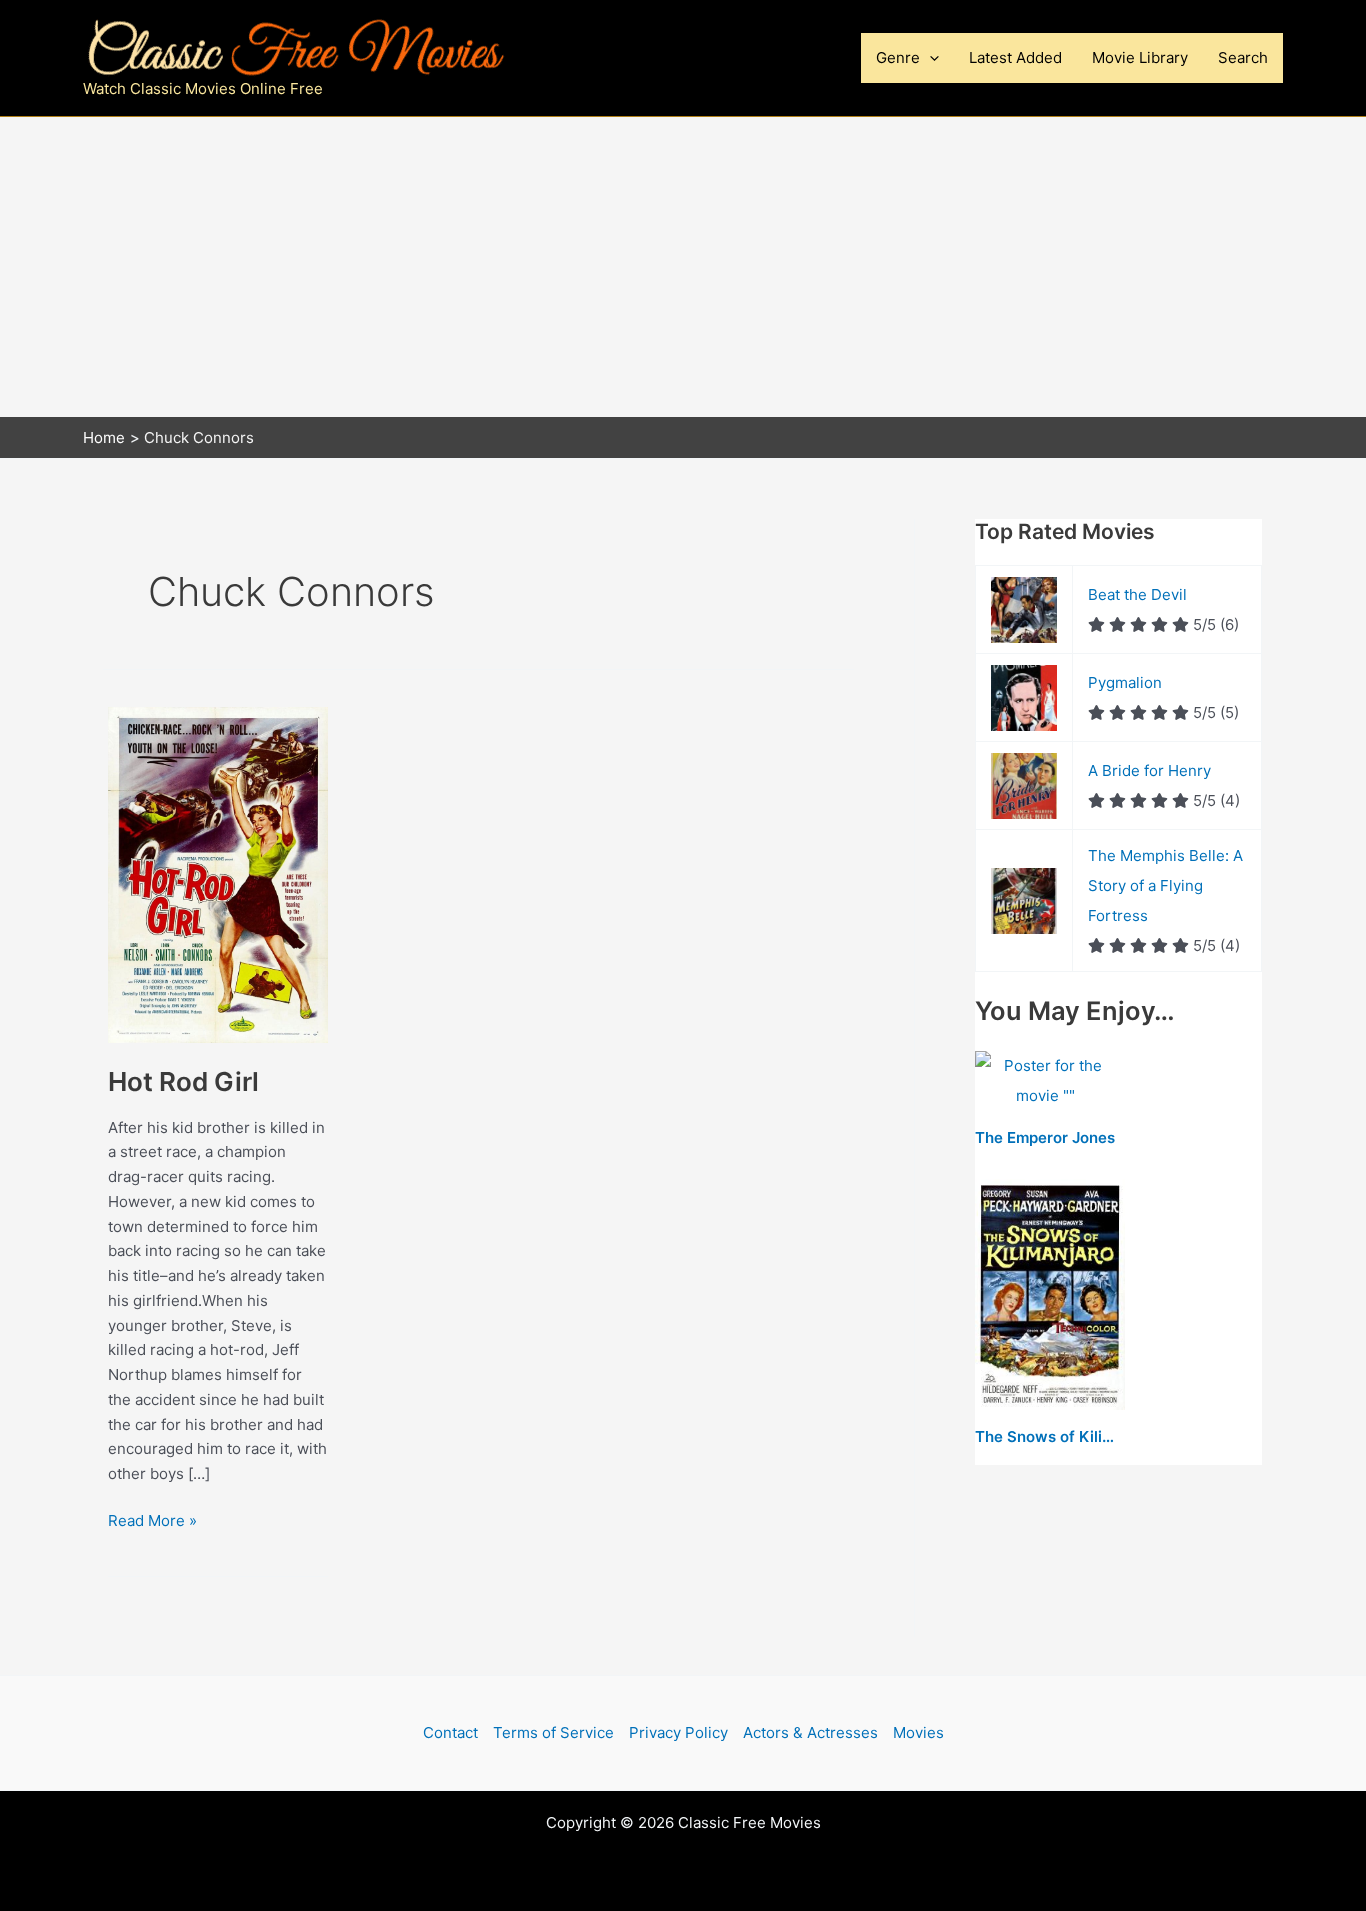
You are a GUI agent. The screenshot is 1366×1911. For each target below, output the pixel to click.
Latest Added (1015, 57)
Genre (898, 57)
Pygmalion (1125, 682)
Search (1243, 57)
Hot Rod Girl (183, 1081)
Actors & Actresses (810, 1732)
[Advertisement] (683, 267)
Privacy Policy (678, 1732)
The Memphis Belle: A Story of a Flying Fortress (1165, 885)
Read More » (152, 1522)
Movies (918, 1732)
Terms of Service (553, 1732)
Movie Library (1140, 57)
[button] (929, 58)
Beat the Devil (1137, 594)
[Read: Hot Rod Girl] (218, 873)
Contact (450, 1732)
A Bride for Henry (1149, 770)
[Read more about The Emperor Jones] (1045, 1082)
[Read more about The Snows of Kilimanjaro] (1050, 1295)
